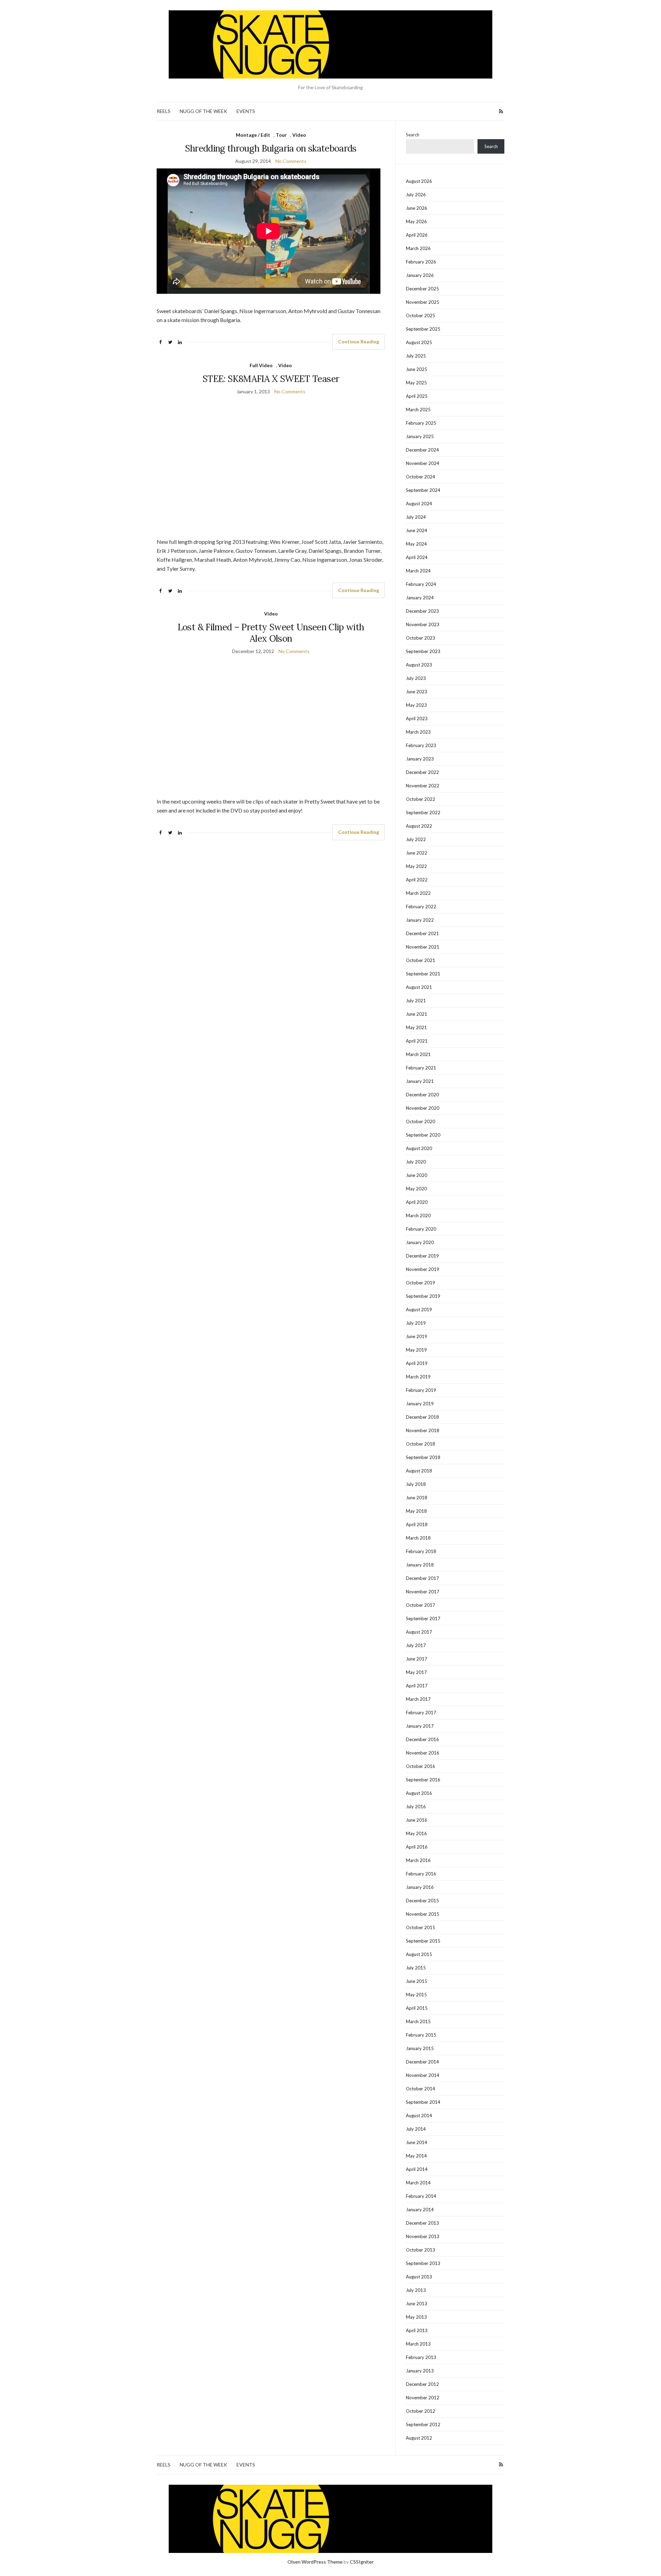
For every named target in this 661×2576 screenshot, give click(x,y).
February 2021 (421, 1068)
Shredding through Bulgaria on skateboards (271, 148)
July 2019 (416, 1323)
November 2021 (423, 947)
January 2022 (420, 920)
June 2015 (417, 1981)
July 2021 (416, 1001)
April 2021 (417, 1041)
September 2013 (423, 2263)
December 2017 (422, 1578)
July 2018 (416, 1484)
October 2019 (421, 1283)
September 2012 (423, 2424)
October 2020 (421, 1121)
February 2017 (421, 1713)
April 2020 (417, 1202)
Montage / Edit (253, 135)
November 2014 (423, 2075)
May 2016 (416, 1833)
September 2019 (423, 1296)
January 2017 (420, 1726)
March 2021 (418, 1054)
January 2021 (420, 1081)
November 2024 (423, 463)
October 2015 (421, 1927)
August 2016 (419, 1793)
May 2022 (416, 866)
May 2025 (416, 383)
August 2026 (419, 181)
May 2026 (416, 221)
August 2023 (419, 665)
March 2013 (418, 2344)
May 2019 (416, 1350)
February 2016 (421, 1874)
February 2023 (421, 745)
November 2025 (423, 302)
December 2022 (422, 772)
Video (299, 135)
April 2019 (417, 1363)
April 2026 (417, 235)
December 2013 (422, 2223)
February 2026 (421, 262)
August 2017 (419, 1632)
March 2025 (418, 410)
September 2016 (423, 1780)
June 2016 (417, 1820)
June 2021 (417, 1014)
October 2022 (421, 799)
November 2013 (423, 2236)
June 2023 (417, 692)
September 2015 (423, 1941)
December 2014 (422, 2062)
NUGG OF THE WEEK (203, 111)
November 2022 (423, 786)
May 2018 (416, 1511)
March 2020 (418, 1215)
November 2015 (423, 1914)
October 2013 (421, 2250)
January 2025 (420, 436)
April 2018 (417, 1524)
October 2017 (421, 1605)
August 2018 (419, 1471)
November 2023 (423, 624)
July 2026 (416, 195)
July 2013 (416, 2290)
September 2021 (423, 974)
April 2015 (417, 2008)
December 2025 (422, 289)
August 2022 (419, 826)
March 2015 (418, 2021)
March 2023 (418, 732)
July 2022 (416, 839)
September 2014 (423, 2102)
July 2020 (416, 1162)
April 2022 (417, 880)
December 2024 (422, 450)
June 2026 (417, 208)
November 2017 (423, 1592)
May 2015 (416, 1995)
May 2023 (416, 705)
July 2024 (416, 517)
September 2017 (423, 1618)
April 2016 (417, 1847)
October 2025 (421, 315)
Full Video (261, 365)
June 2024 (417, 530)
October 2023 (421, 638)
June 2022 (417, 853)
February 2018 (421, 1551)
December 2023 (422, 611)
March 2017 (418, 1699)
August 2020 (419, 1148)
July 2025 (416, 356)
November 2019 (423, 1269)
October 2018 (421, 1444)
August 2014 (419, 2115)
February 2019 (421, 1390)
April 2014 (417, 2169)
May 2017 (416, 1672)
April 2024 (417, 557)
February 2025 (421, 423)
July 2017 (416, 1645)
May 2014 (416, 2156)
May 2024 (416, 544)
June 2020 (417, 1175)
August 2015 (419, 1954)
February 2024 (421, 584)
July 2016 (416, 1807)
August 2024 (419, 504)
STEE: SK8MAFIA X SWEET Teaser (271, 379)
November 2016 (423, 1753)
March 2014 (418, 2183)
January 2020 (420, 1242)
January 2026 (420, 275)
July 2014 (416, 2129)
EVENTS (246, 111)
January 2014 (420, 2210)
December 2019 (422, 1256)
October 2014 (421, 2089)
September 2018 (423, 1457)
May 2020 (416, 1189)
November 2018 (423, 1430)
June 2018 (417, 1498)
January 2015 (420, 2048)
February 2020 (421, 1229)
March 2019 (418, 1377)
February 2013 (421, 2357)
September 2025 (423, 329)
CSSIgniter (362, 2562)
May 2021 (416, 1027)
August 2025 (419, 342)
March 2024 (418, 571)
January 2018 (420, 1565)
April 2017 (417, 1686)
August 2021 (419, 987)
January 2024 (420, 598)
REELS (164, 111)
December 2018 (422, 1417)
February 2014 (421, 2196)
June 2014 (417, 2142)
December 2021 (422, 933)
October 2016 (421, 1766)
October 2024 (421, 477)
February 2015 (421, 2035)
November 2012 (423, 2398)
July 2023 (416, 678)
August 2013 (419, 2277)
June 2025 (417, 369)
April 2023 (417, 718)
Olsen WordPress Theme (315, 2562)
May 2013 (416, 2317)
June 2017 (417, 1659)
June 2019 (417, 1336)
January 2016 (420, 1887)
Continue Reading (359, 342)
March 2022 (418, 893)
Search (413, 135)
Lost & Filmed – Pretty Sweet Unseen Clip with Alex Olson (271, 633)
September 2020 (423, 1135)
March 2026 (418, 248)
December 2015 (422, 1901)
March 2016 (418, 1860)
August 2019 (419, 1310)
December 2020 (422, 1095)
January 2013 (420, 2371)
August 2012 (419, 2438)
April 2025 (417, 396)
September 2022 (423, 813)
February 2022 (421, 907)
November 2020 (423, 1108)
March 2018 (418, 1538)
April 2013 (417, 2330)
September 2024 (423, 490)
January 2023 (420, 759)
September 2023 (423, 651)
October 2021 (421, 960)
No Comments (291, 161)
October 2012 (421, 2411)
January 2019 (420, 1404)
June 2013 (417, 2304)
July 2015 (416, 1968)
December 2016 (422, 1739)
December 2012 (422, 2384)
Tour (281, 135)
